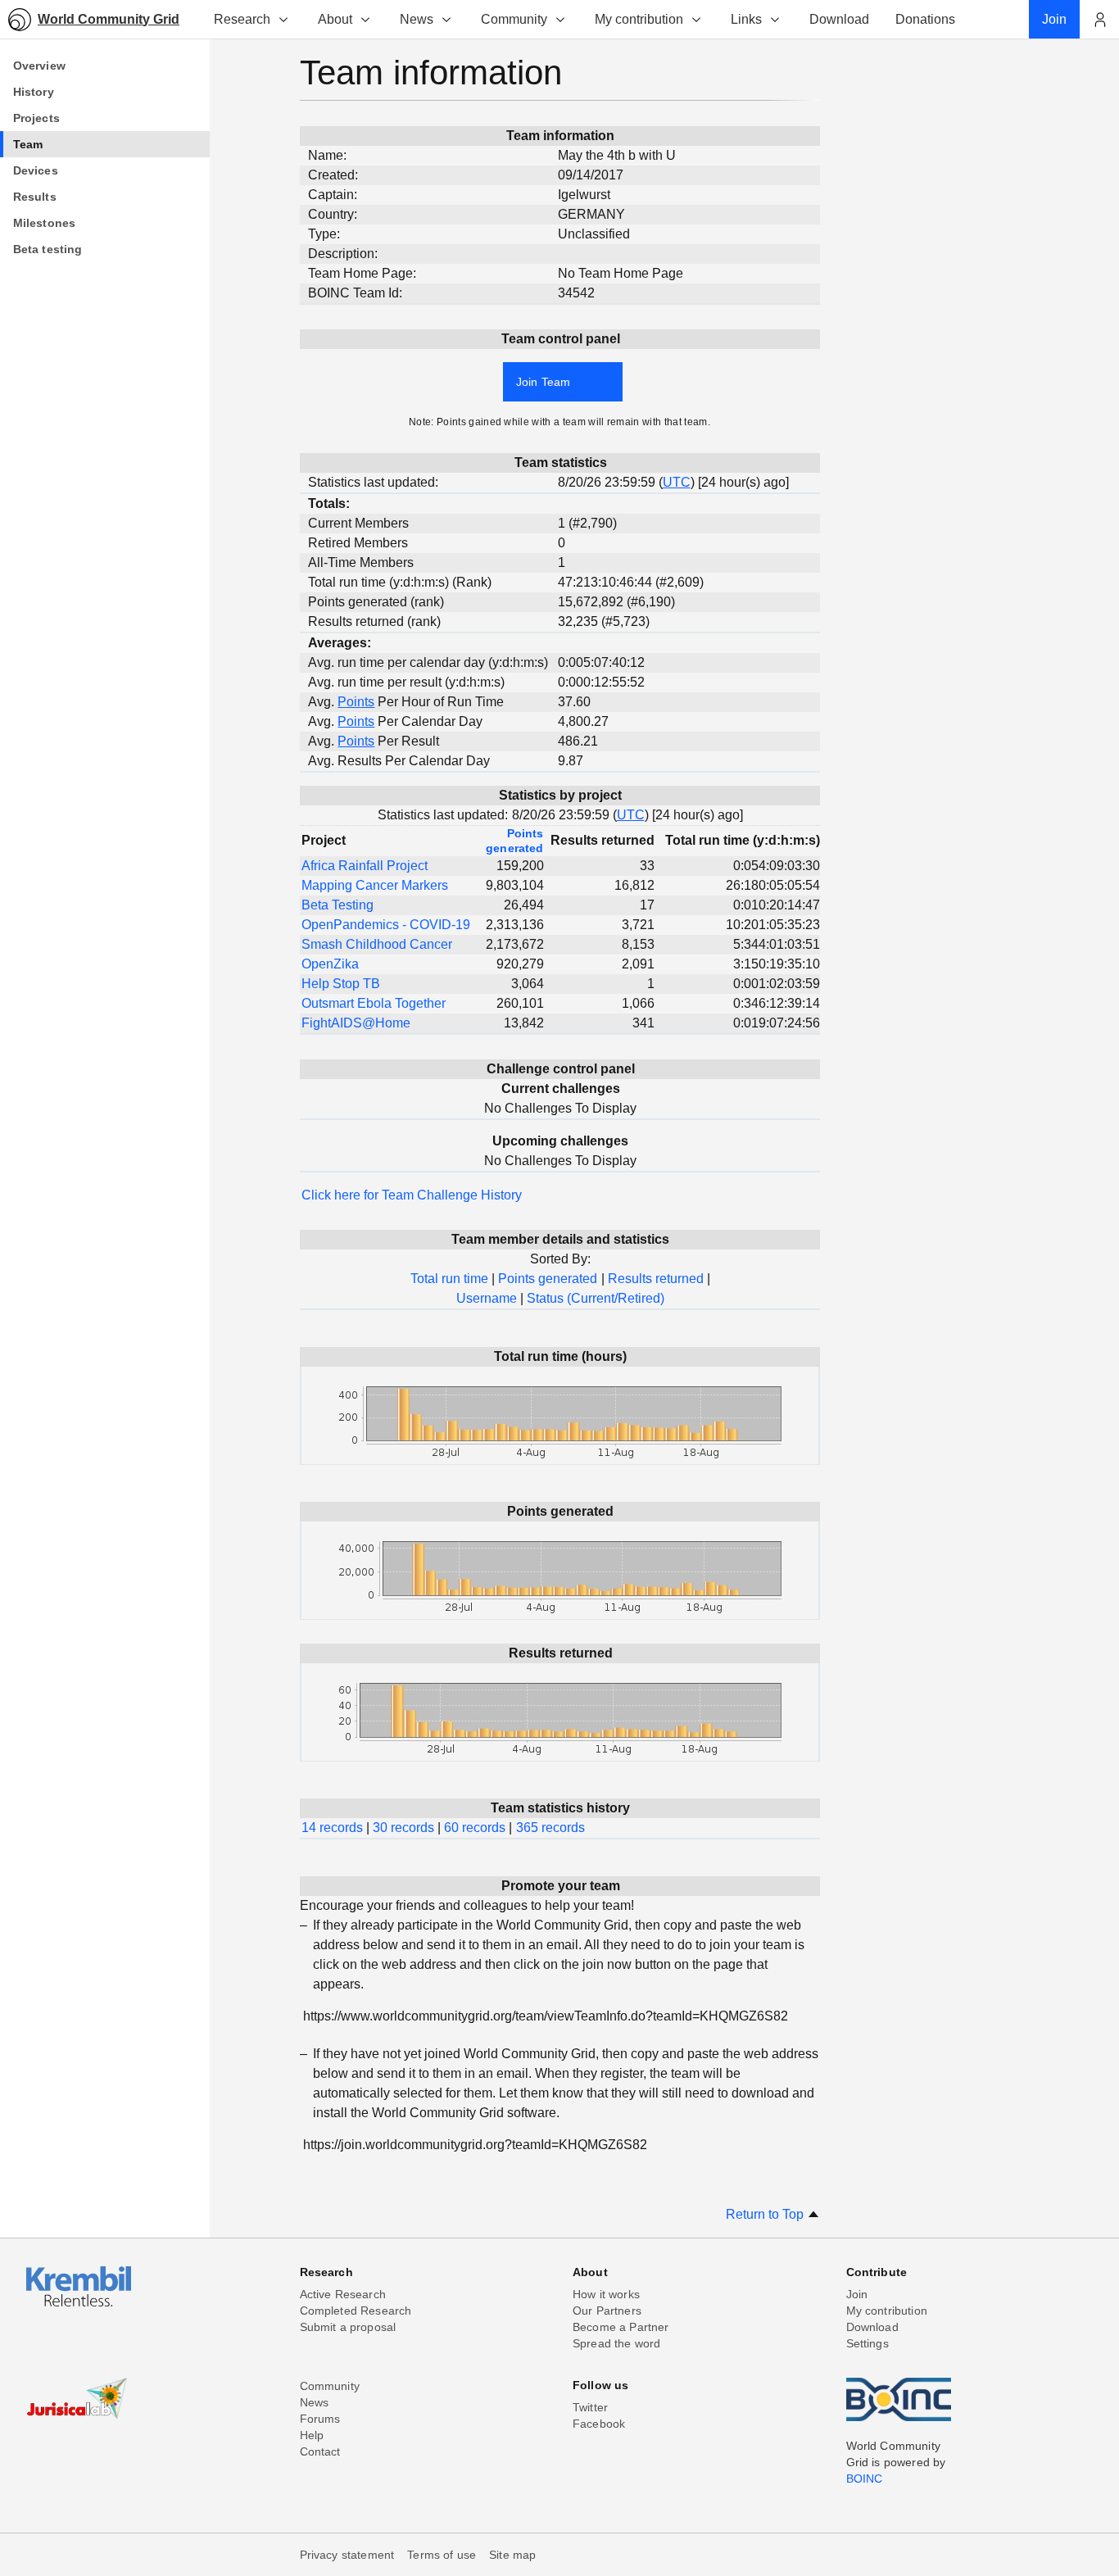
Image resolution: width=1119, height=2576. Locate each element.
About (335, 19)
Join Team (543, 382)
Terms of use (442, 2555)
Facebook (599, 2424)
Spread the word (616, 2343)
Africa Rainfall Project (365, 866)
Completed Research (356, 2311)
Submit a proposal (348, 2327)
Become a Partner (621, 2327)
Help (312, 2435)
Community (514, 19)
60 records (475, 1828)
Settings (868, 2343)
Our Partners (607, 2311)
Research (242, 19)
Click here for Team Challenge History (412, 1195)
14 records (332, 1828)
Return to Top (766, 2214)
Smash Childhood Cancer (377, 944)
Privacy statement (347, 2555)
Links (746, 19)
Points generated (548, 1279)
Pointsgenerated (514, 841)
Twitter (590, 2407)
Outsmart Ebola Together (374, 1003)
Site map (512, 2555)
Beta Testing (338, 905)
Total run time (449, 1279)
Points (356, 702)
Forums (320, 2419)
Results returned (656, 1279)
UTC (677, 482)
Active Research (343, 2294)
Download (872, 2327)
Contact (320, 2451)
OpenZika (330, 964)
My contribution (639, 19)
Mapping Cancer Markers (375, 885)
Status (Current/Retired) (596, 1298)
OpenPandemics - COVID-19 (386, 925)
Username (487, 1298)
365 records (550, 1828)
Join (857, 2294)
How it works (606, 2294)
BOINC (865, 2478)
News (417, 19)
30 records (403, 1828)
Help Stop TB (341, 984)
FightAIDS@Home (356, 1023)
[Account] (1099, 20)
